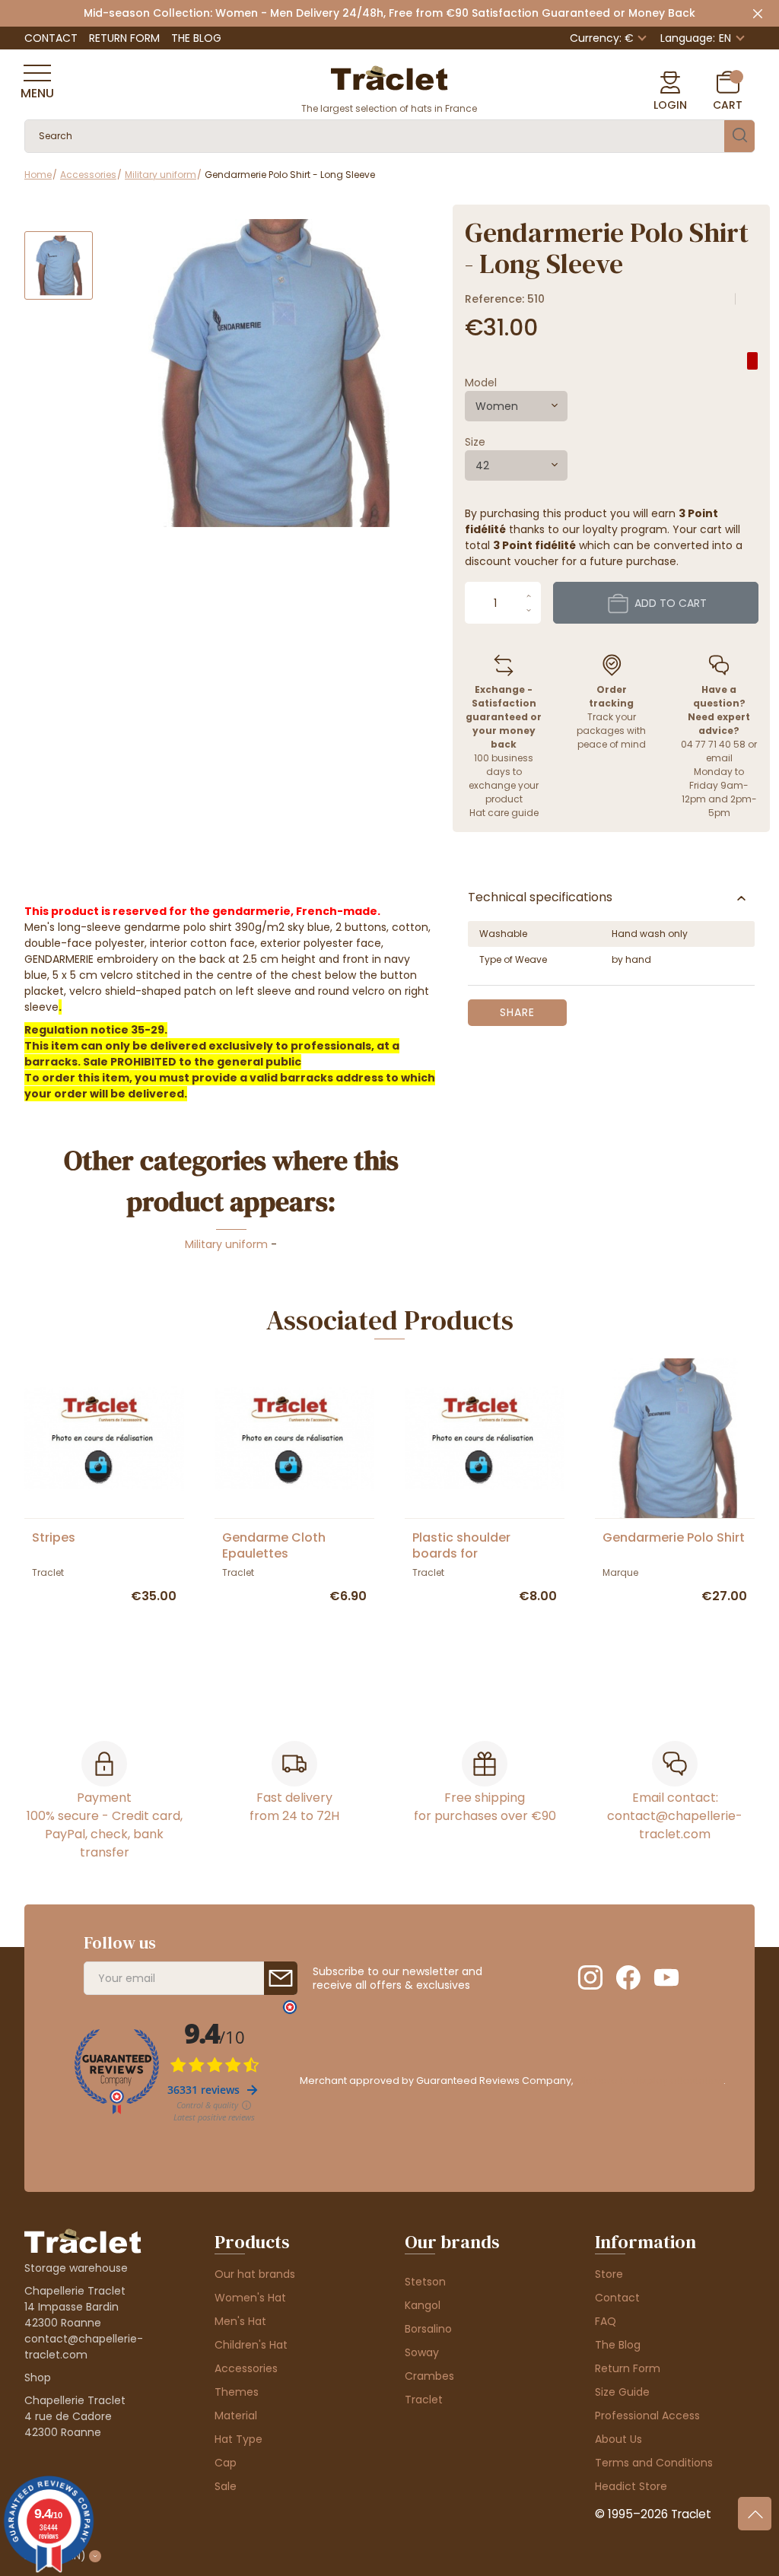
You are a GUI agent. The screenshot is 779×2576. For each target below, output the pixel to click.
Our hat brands (255, 2274)
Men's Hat (240, 2321)
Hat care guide (504, 813)
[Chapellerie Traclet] (389, 77)
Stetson (425, 2282)
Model (481, 383)
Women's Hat (250, 2298)
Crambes (429, 2376)
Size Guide (622, 2392)
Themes (237, 2392)
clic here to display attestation (649, 2080)
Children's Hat (251, 2345)
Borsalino (428, 2329)
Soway (422, 2352)
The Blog (196, 38)
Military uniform (226, 1244)
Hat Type (238, 2439)
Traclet (424, 2400)
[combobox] (516, 406)
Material (236, 2416)
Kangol (423, 2305)
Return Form (124, 38)
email (719, 758)
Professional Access (647, 2416)
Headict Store (631, 2486)
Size (475, 442)
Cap (226, 2463)
